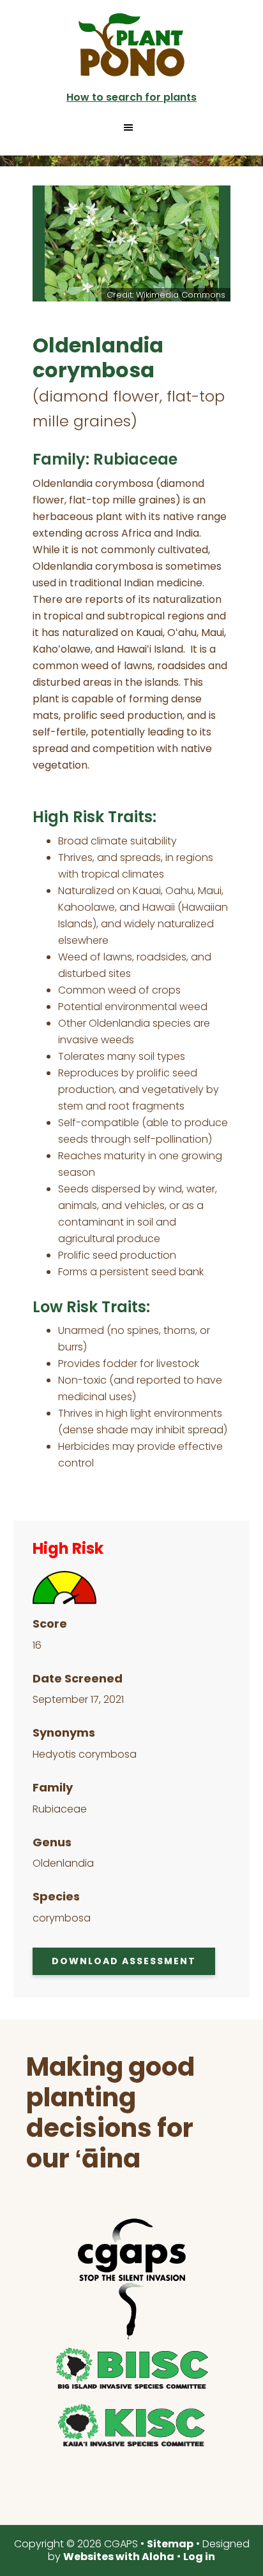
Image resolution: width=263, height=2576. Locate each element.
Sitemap (170, 2544)
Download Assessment (124, 1961)
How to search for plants (131, 97)
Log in (199, 2557)
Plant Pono (131, 45)
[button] (132, 127)
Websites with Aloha (119, 2557)
